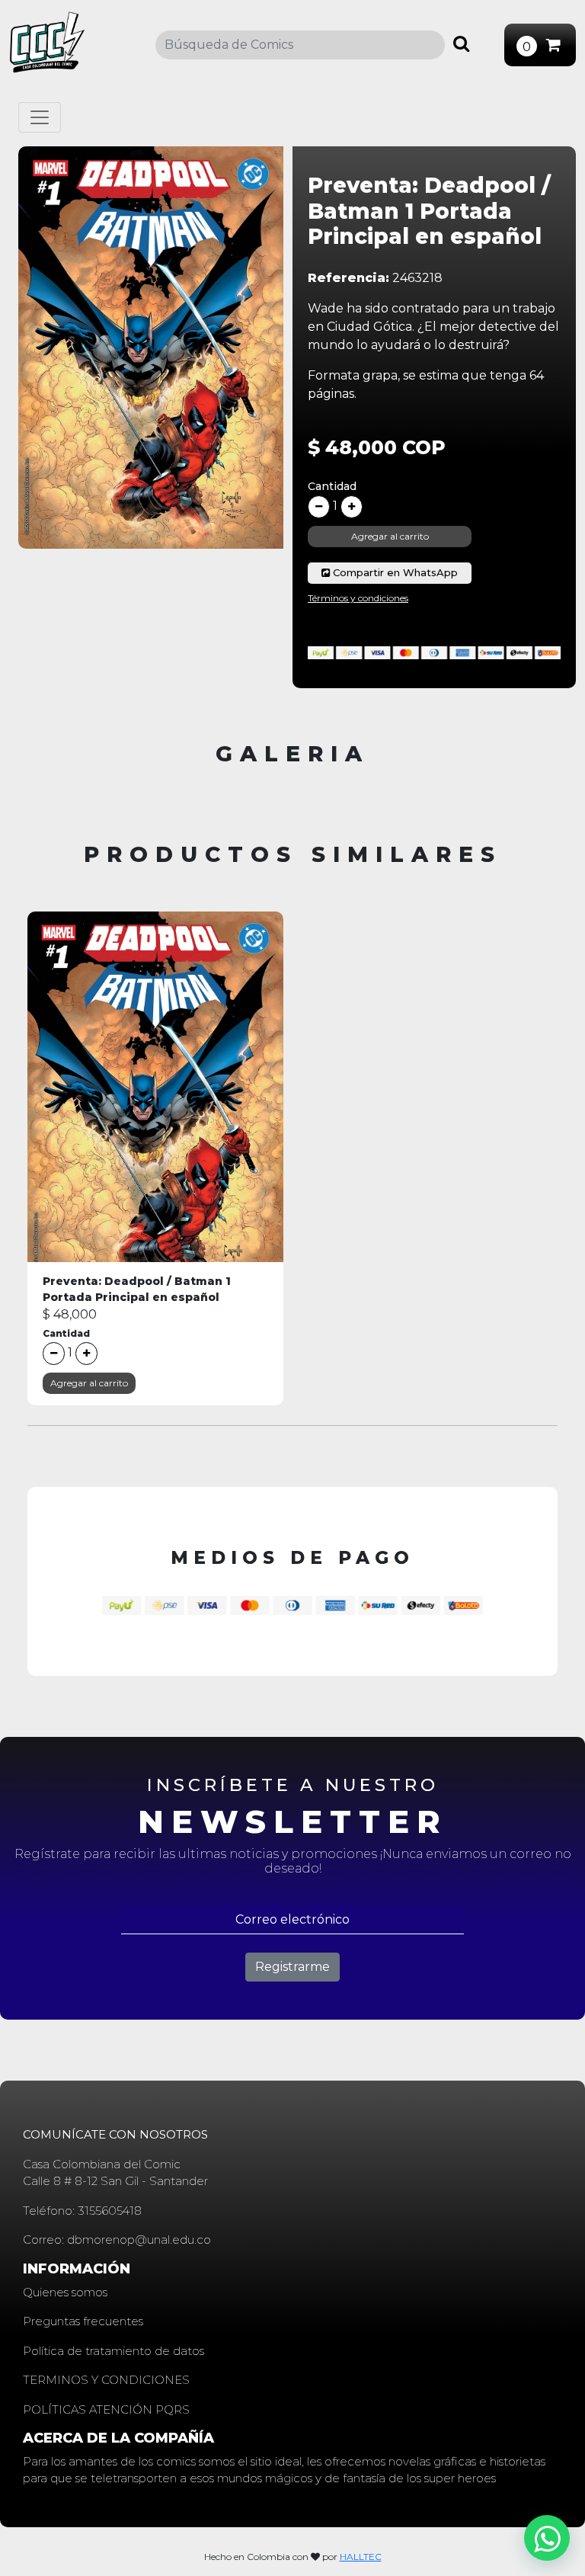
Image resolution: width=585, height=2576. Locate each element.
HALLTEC (361, 2557)
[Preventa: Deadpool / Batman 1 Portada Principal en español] (155, 1105)
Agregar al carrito (390, 536)
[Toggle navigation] (40, 117)
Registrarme (292, 1967)
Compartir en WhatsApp (394, 572)
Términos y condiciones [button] (358, 598)
